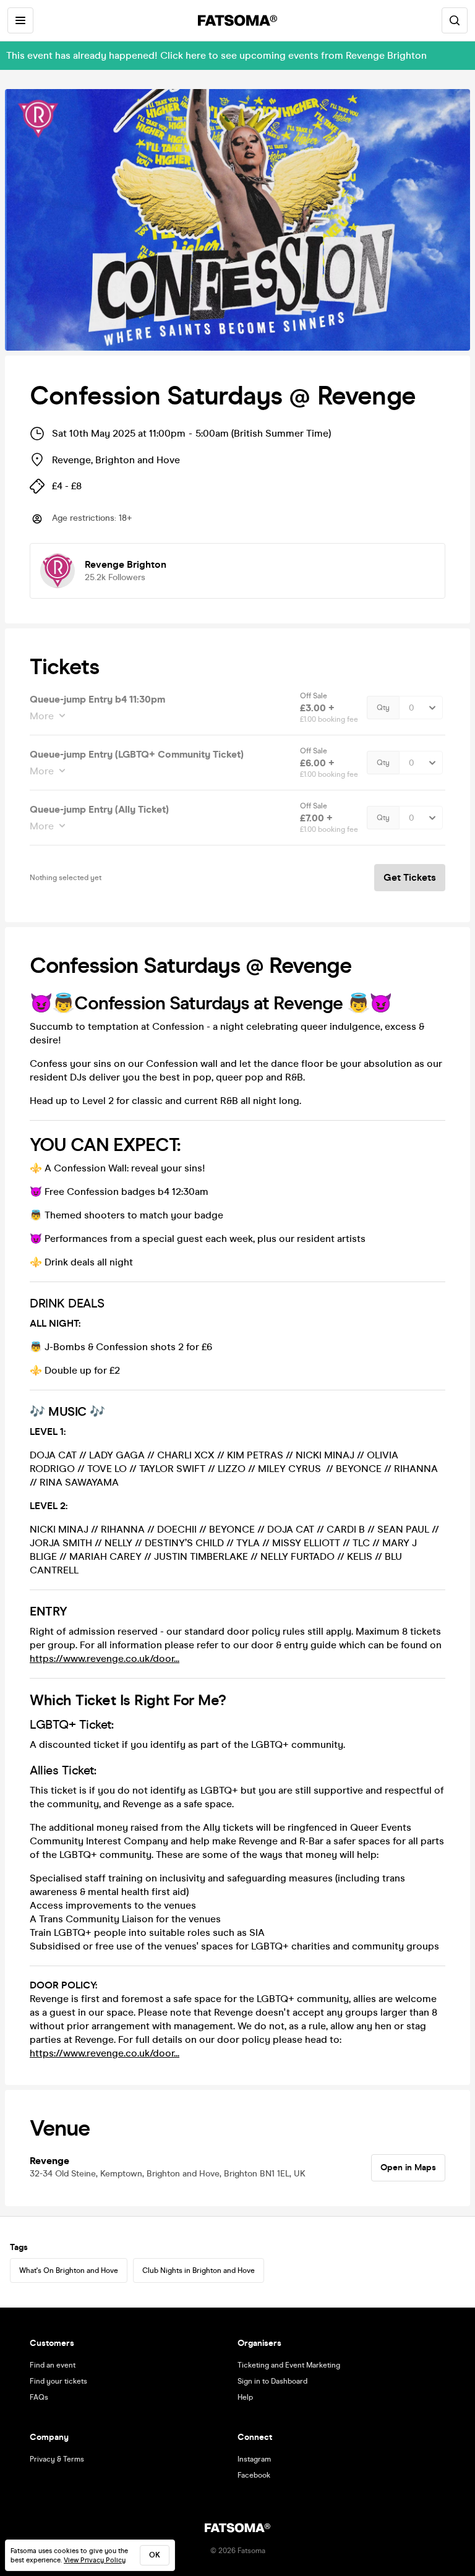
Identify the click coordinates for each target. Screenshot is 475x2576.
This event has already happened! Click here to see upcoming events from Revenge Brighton (216, 55)
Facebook (254, 2475)
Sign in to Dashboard (272, 2381)
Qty (383, 708)
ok (155, 2555)
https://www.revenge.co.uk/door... (105, 1658)
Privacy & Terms (57, 2459)
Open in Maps (408, 2167)
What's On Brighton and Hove (69, 2270)
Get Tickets (410, 877)
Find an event (53, 2365)
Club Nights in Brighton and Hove (199, 2270)
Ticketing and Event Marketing (289, 2365)
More (42, 716)
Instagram (254, 2459)
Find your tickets (58, 2381)
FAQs (39, 2397)
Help (245, 2397)
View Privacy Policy (95, 2560)
